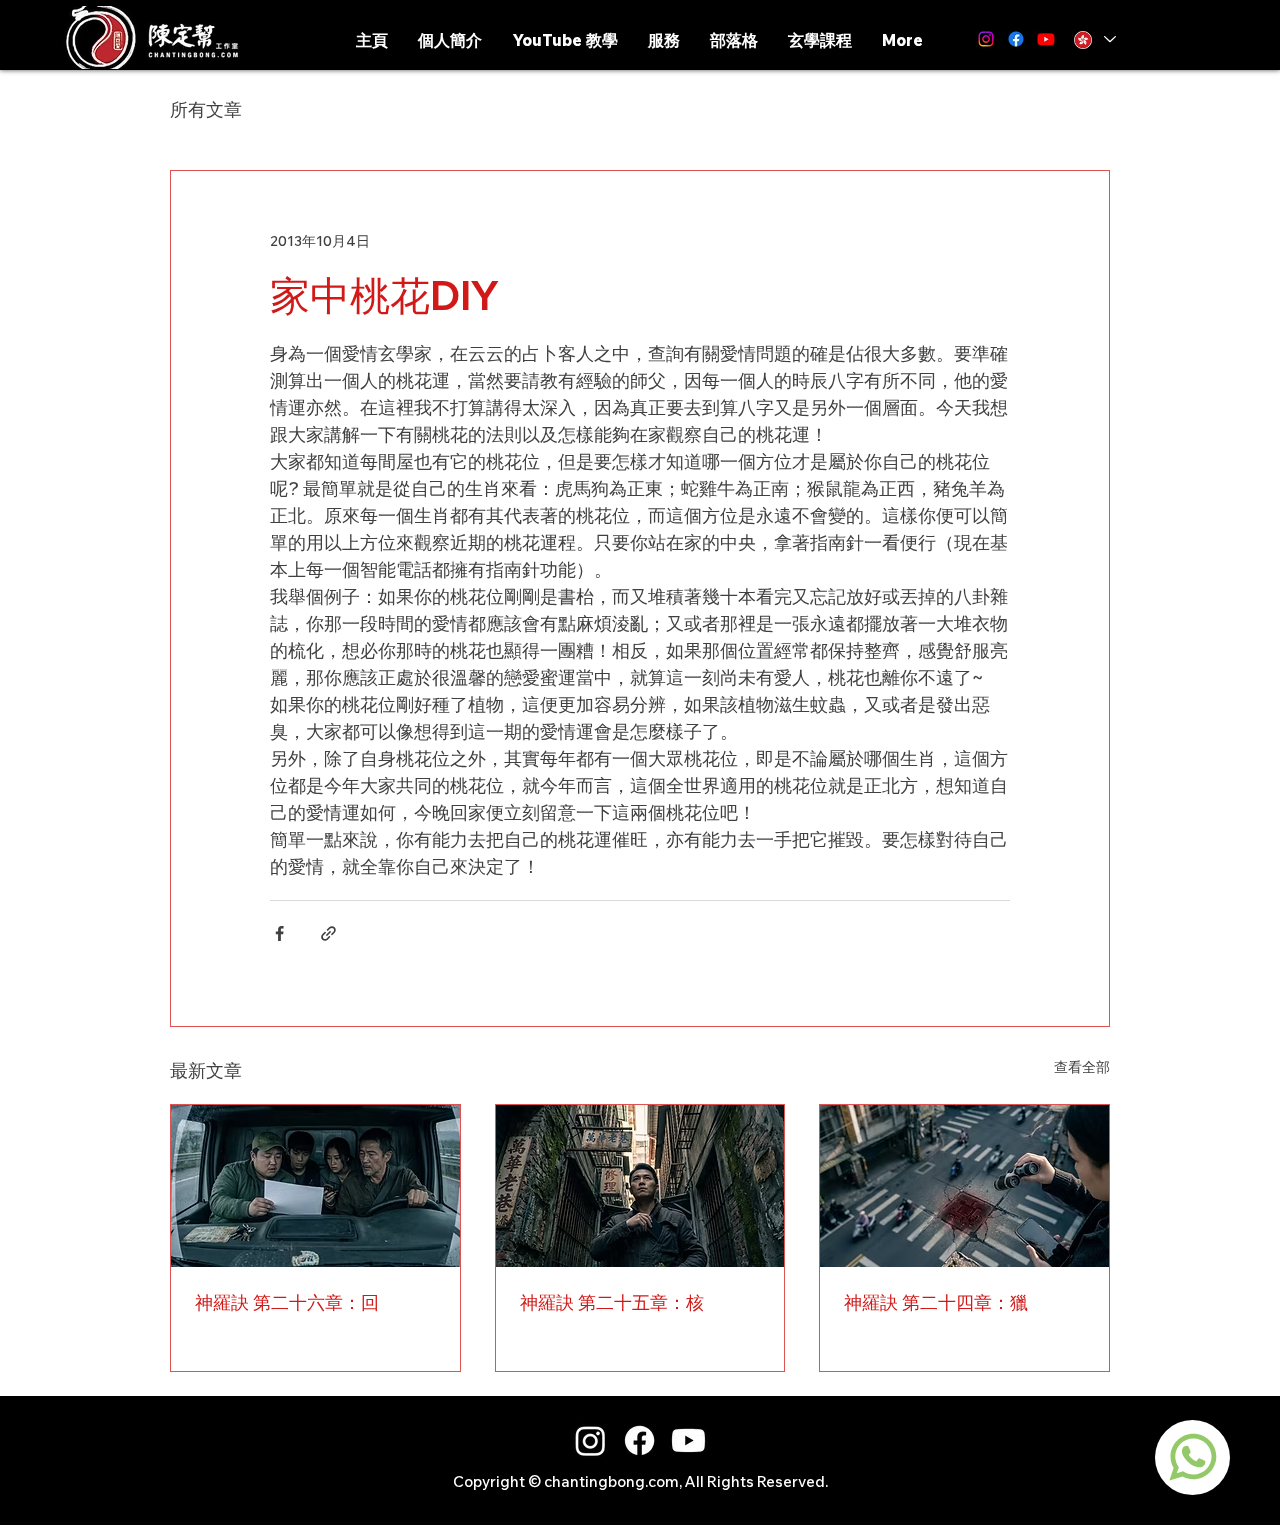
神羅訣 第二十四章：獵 (936, 1302)
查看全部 (1082, 1067)
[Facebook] (1016, 39)
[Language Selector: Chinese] (1093, 39)
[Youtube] (688, 1440)
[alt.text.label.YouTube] (1046, 39)
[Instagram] (986, 39)
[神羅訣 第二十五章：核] (640, 1186)
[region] (1192, 1457)
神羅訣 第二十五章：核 (612, 1302)
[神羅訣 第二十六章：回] (315, 1186)
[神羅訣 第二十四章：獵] (964, 1186)
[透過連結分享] (328, 933)
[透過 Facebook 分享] (279, 933)
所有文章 (206, 109)
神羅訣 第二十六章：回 (287, 1302)
